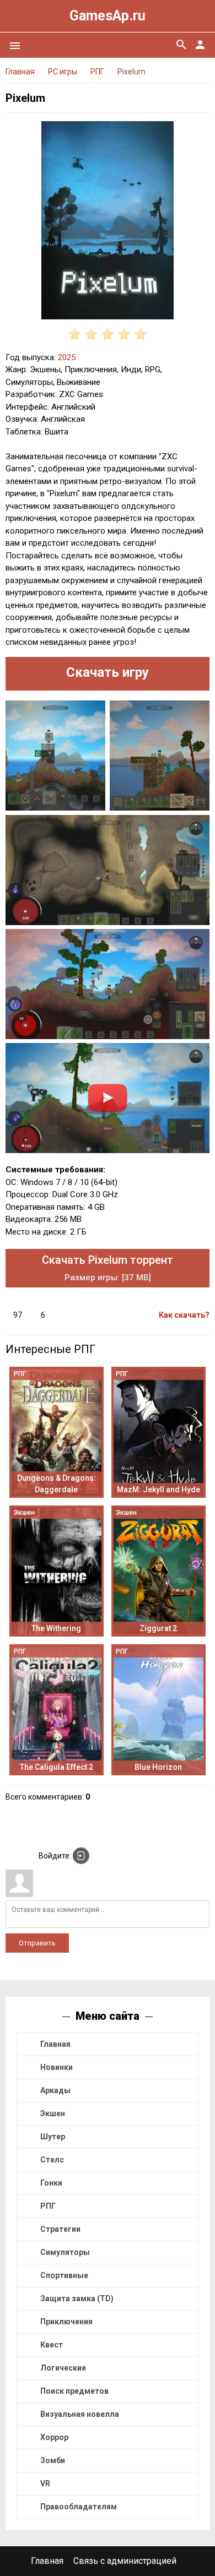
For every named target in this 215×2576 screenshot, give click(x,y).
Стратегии (60, 2229)
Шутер (53, 2137)
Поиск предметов (74, 2391)
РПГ (48, 2206)
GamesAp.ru (108, 16)
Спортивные (64, 2275)
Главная (55, 2044)
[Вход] (81, 1856)
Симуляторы (65, 2252)
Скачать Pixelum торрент (108, 1268)
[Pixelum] (108, 222)
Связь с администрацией (125, 2561)
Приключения (66, 2322)
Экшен (53, 2113)
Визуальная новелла (80, 2414)
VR (45, 2483)
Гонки (51, 2183)
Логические (63, 2368)
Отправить (37, 1943)
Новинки (57, 2067)
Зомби (53, 2460)
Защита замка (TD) (77, 2298)
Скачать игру (108, 672)
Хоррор (54, 2437)
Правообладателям (79, 2507)
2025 (67, 357)
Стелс (52, 2160)
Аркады (55, 2090)
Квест (52, 2345)
